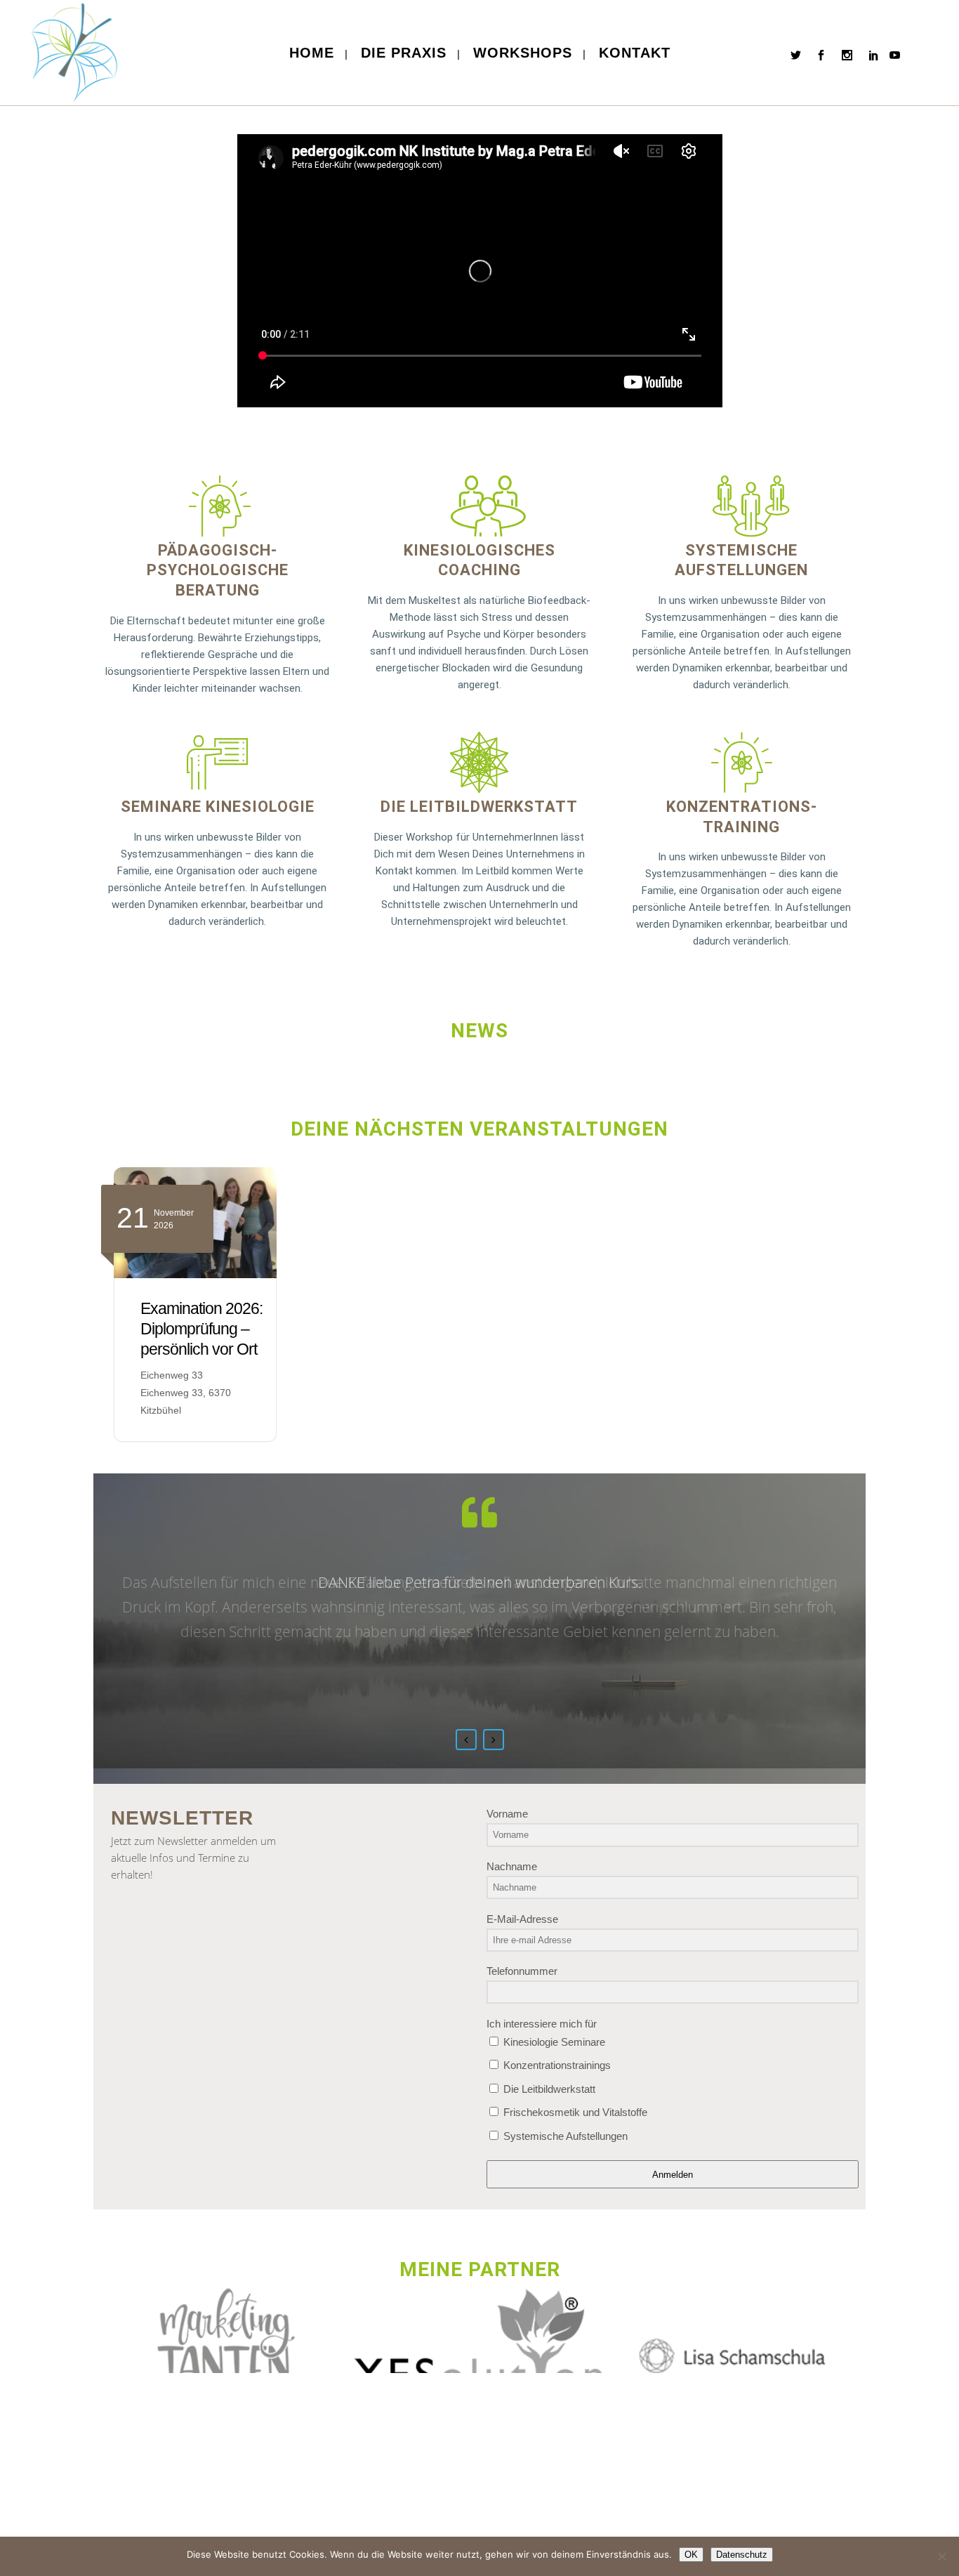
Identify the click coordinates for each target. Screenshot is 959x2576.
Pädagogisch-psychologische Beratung (218, 570)
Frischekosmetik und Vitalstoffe (574, 2112)
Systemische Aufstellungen (564, 2136)
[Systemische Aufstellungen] (741, 506)
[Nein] (941, 2556)
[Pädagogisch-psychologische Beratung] (218, 506)
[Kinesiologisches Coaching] (479, 506)
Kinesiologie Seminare (553, 2042)
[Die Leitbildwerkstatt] (479, 762)
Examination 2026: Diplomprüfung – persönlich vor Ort (201, 1329)
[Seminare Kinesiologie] (217, 762)
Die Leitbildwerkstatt (479, 807)
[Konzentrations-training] (742, 762)
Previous (466, 1740)
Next (494, 1740)
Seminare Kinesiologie (218, 807)
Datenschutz (742, 2555)
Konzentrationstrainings (556, 2065)
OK (691, 2555)
